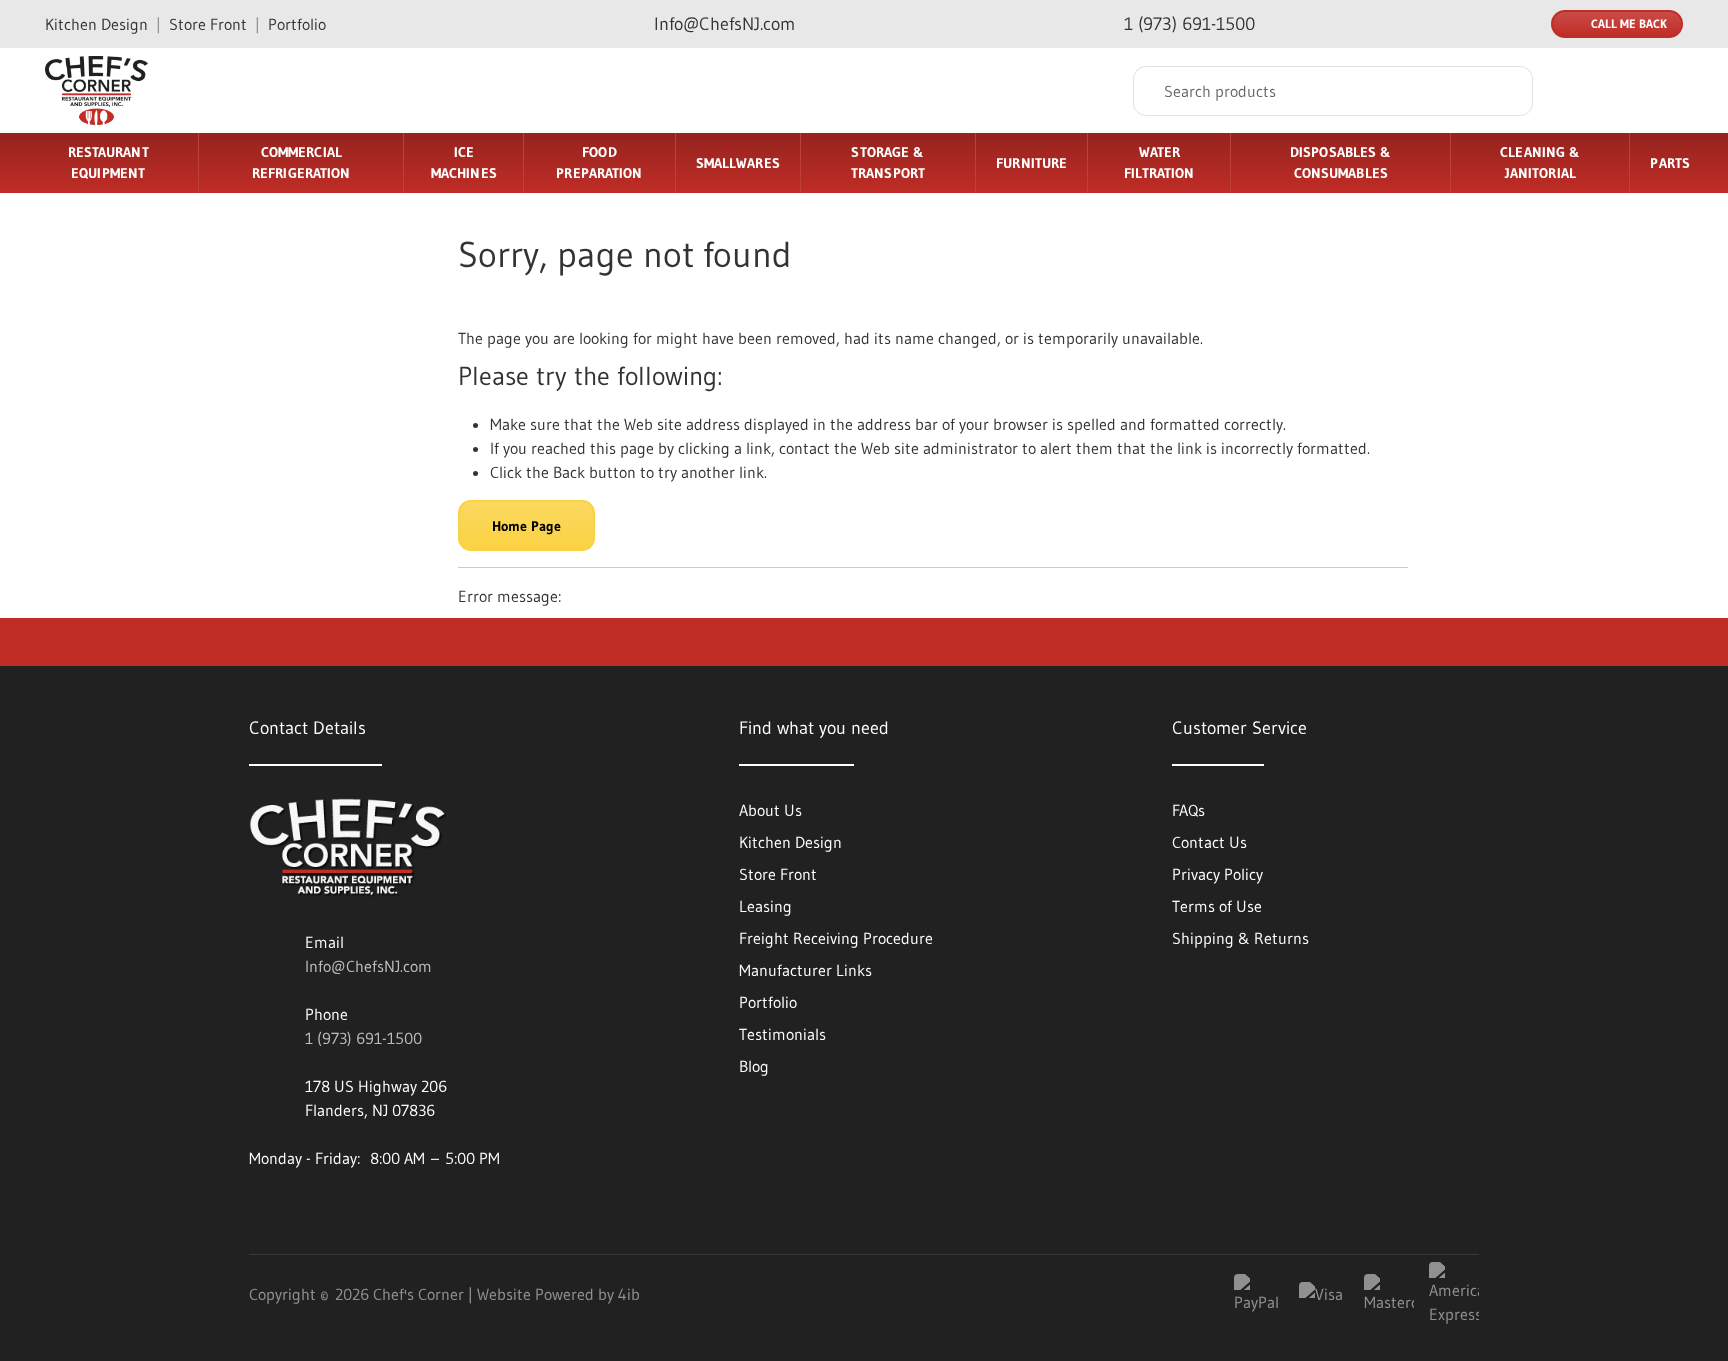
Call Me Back (1629, 23)
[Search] (1503, 91)
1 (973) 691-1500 (363, 1038)
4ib (629, 1294)
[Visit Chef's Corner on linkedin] (264, 1209)
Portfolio (297, 24)
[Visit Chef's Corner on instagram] (372, 1209)
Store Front (208, 24)
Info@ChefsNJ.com (368, 966)
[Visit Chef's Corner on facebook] (318, 1209)
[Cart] (1661, 91)
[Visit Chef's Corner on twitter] (426, 1209)
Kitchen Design (96, 24)
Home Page (526, 526)
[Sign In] (1586, 91)
